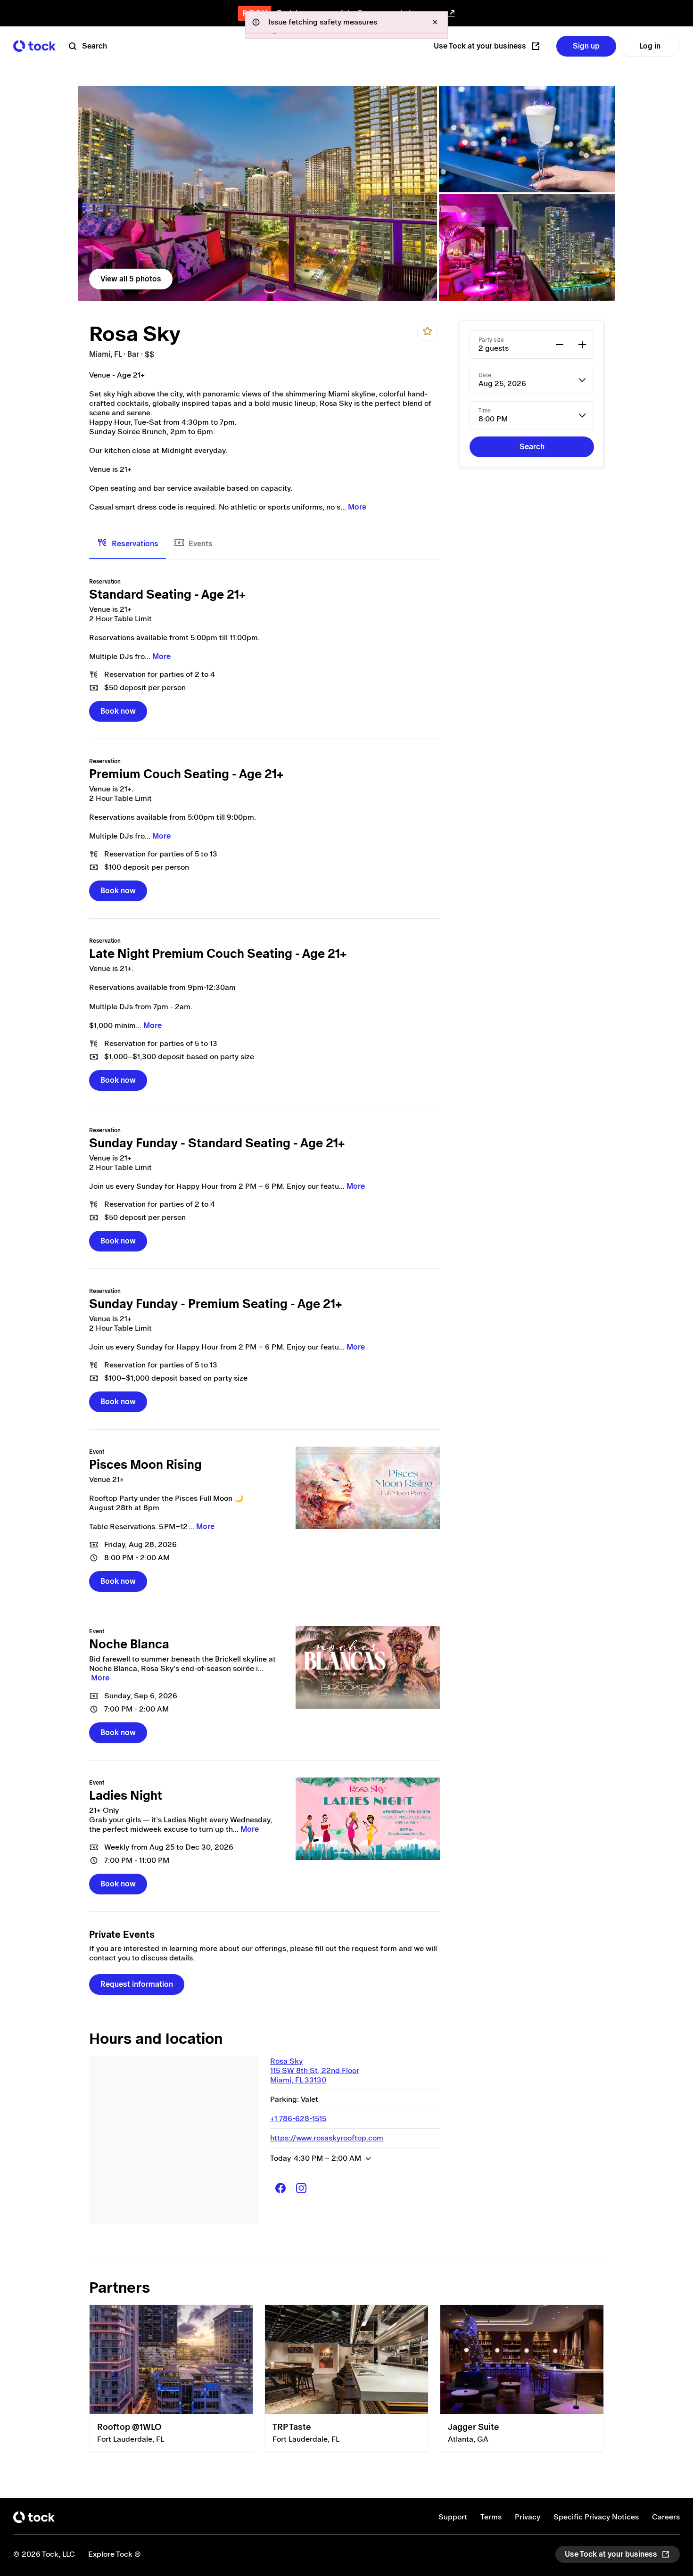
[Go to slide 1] (341, 1853)
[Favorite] (428, 331)
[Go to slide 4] (395, 1853)
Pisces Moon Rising (145, 1465)
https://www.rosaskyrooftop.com (327, 2138)
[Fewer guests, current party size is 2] (560, 345)
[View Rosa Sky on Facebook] (280, 2188)
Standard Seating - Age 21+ (167, 594)
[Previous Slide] (308, 1819)
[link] (257, 193)
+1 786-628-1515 (298, 2119)
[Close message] (435, 22)
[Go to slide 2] (359, 1853)
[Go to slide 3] (377, 1853)
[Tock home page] (34, 46)
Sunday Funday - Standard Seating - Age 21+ (217, 1143)
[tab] (128, 544)
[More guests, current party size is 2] (582, 345)
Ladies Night (126, 1795)
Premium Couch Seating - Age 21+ (186, 774)
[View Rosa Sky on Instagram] (301, 2188)
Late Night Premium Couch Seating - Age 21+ (218, 954)
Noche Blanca (129, 1644)
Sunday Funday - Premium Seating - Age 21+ (215, 1304)
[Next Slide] (428, 1819)
